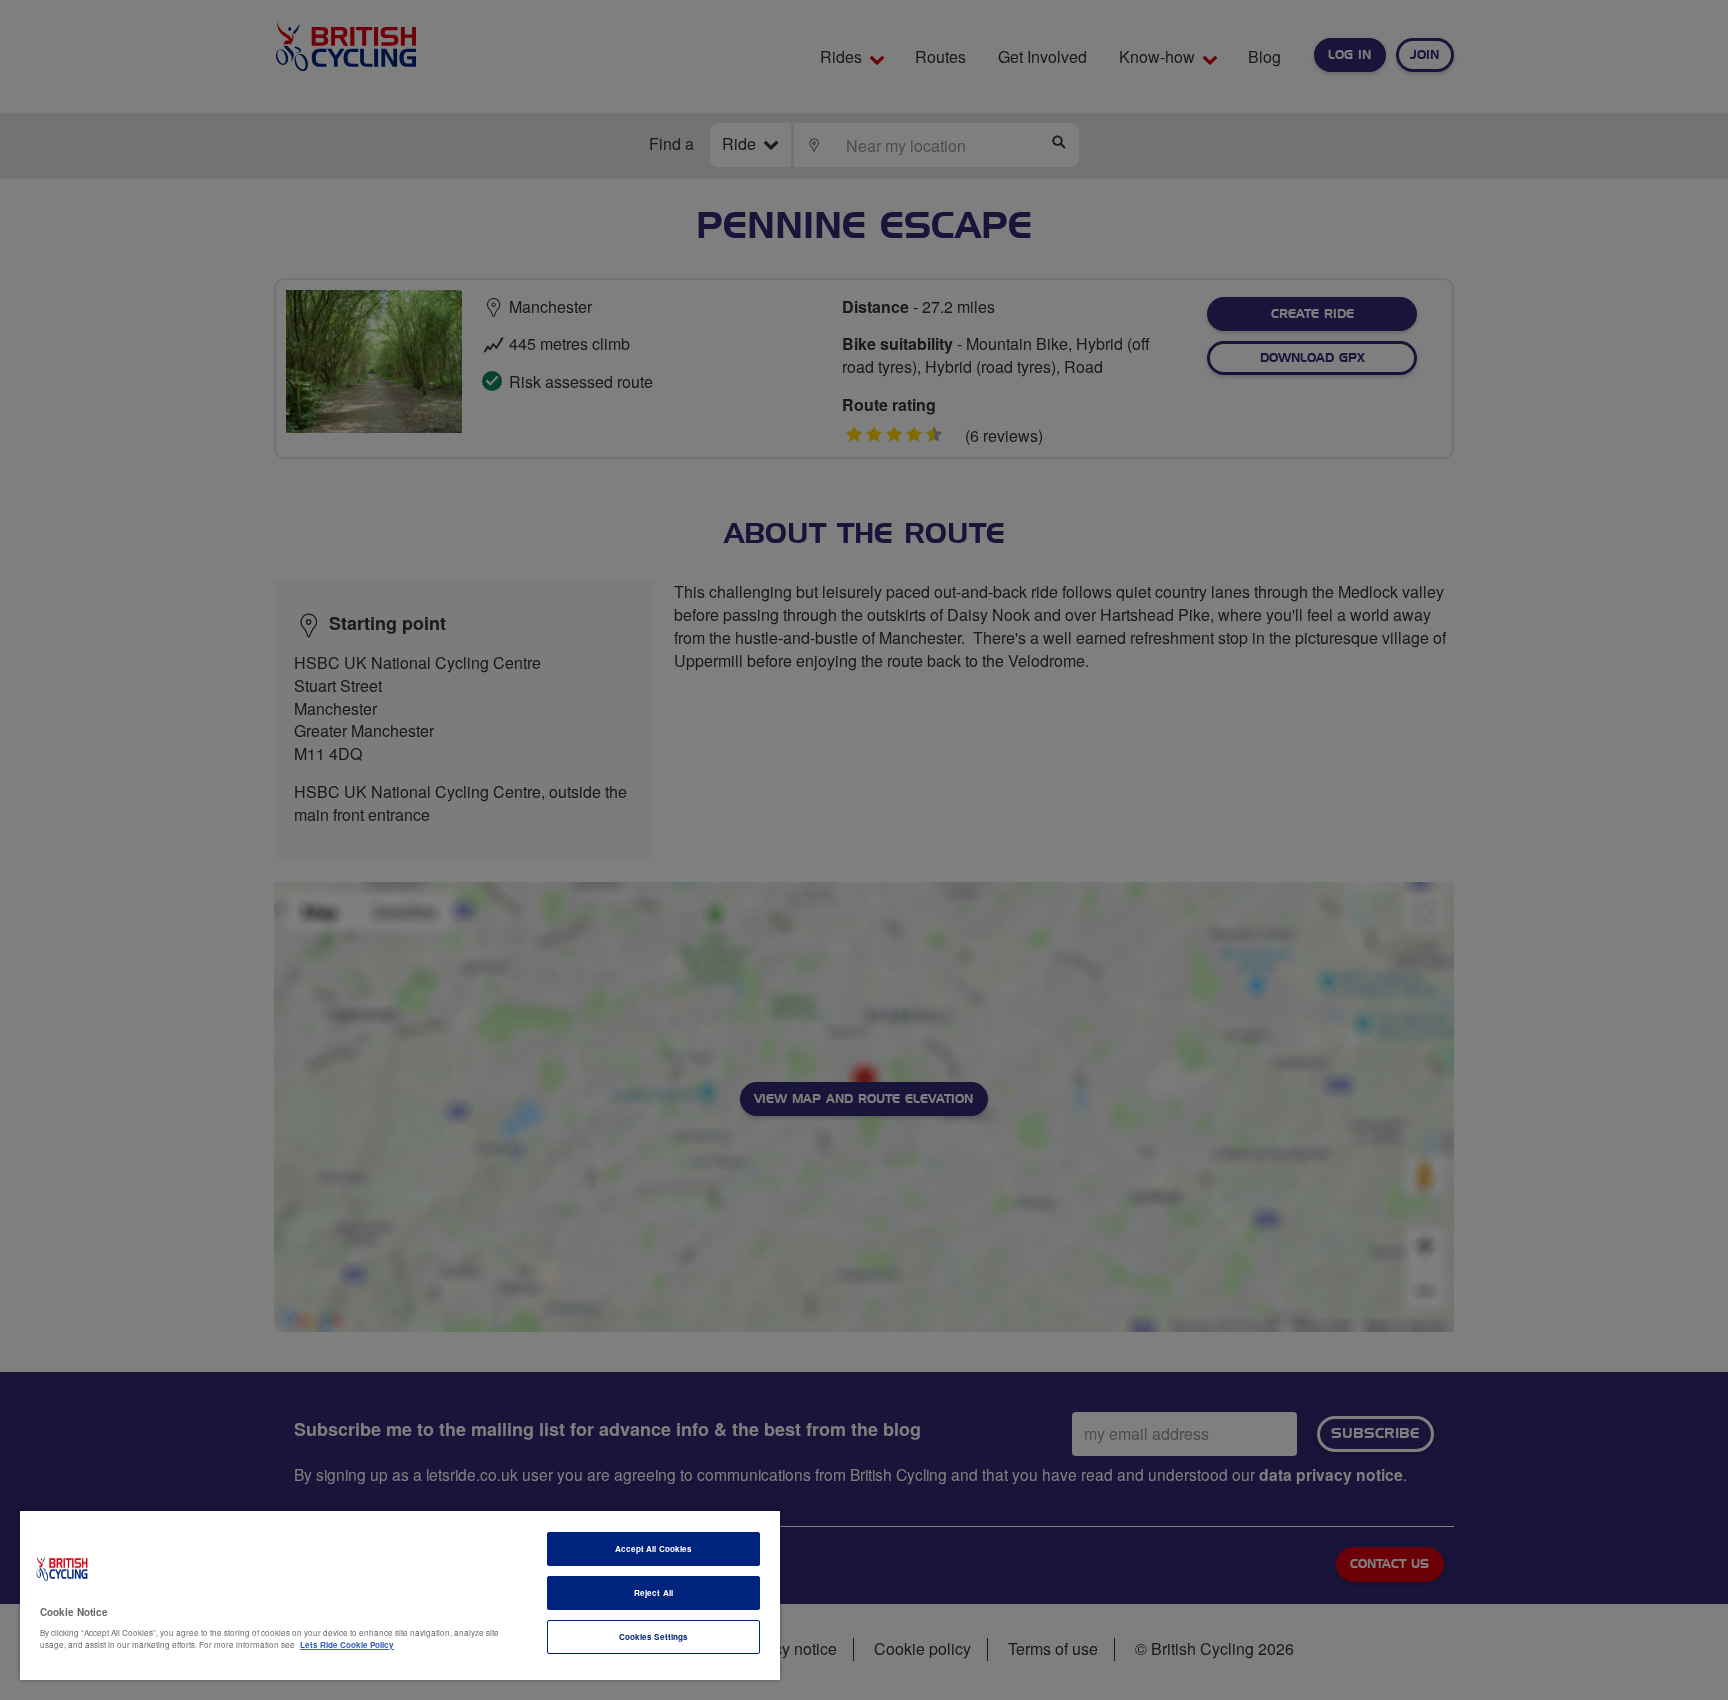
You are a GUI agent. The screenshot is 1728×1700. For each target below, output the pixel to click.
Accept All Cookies (653, 1548)
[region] (400, 1595)
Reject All (653, 1592)
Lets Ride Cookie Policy (347, 1644)
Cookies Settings (653, 1636)
